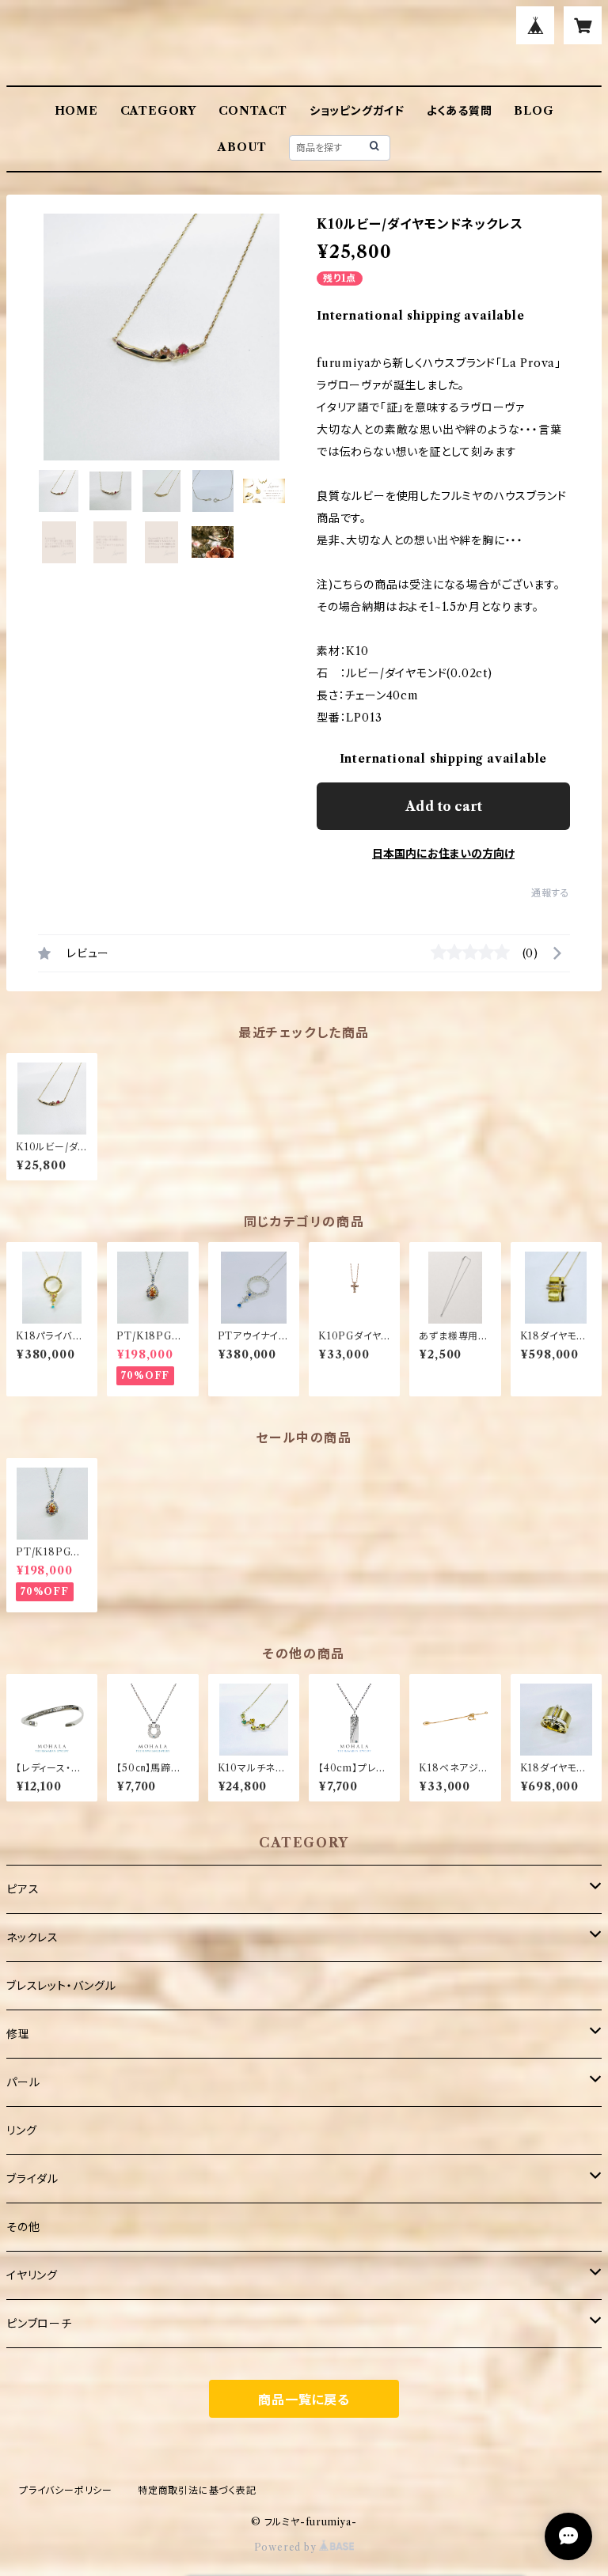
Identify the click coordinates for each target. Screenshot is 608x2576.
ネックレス (32, 1938)
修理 (18, 2034)
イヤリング (32, 2275)
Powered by (287, 2547)
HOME (76, 111)
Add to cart (444, 806)
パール (23, 2082)
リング (21, 2131)
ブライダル (32, 2179)
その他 (23, 2227)
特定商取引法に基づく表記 (197, 2490)
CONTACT (253, 111)
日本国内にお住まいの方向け (443, 854)
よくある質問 (460, 111)
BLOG (534, 111)
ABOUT (242, 147)
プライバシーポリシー (66, 2490)
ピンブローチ (39, 2324)
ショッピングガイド (357, 111)
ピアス (23, 1889)
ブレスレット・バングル (61, 1986)
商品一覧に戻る (304, 2400)
